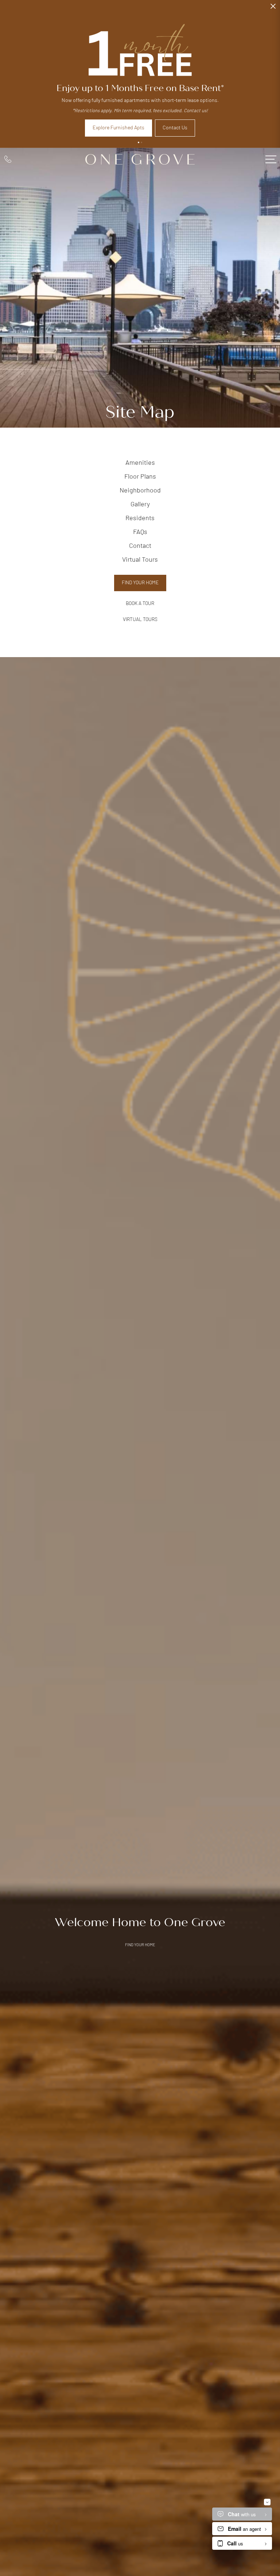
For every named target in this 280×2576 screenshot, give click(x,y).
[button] (139, 142)
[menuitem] (140, 464)
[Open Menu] (271, 159)
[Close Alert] (273, 8)
